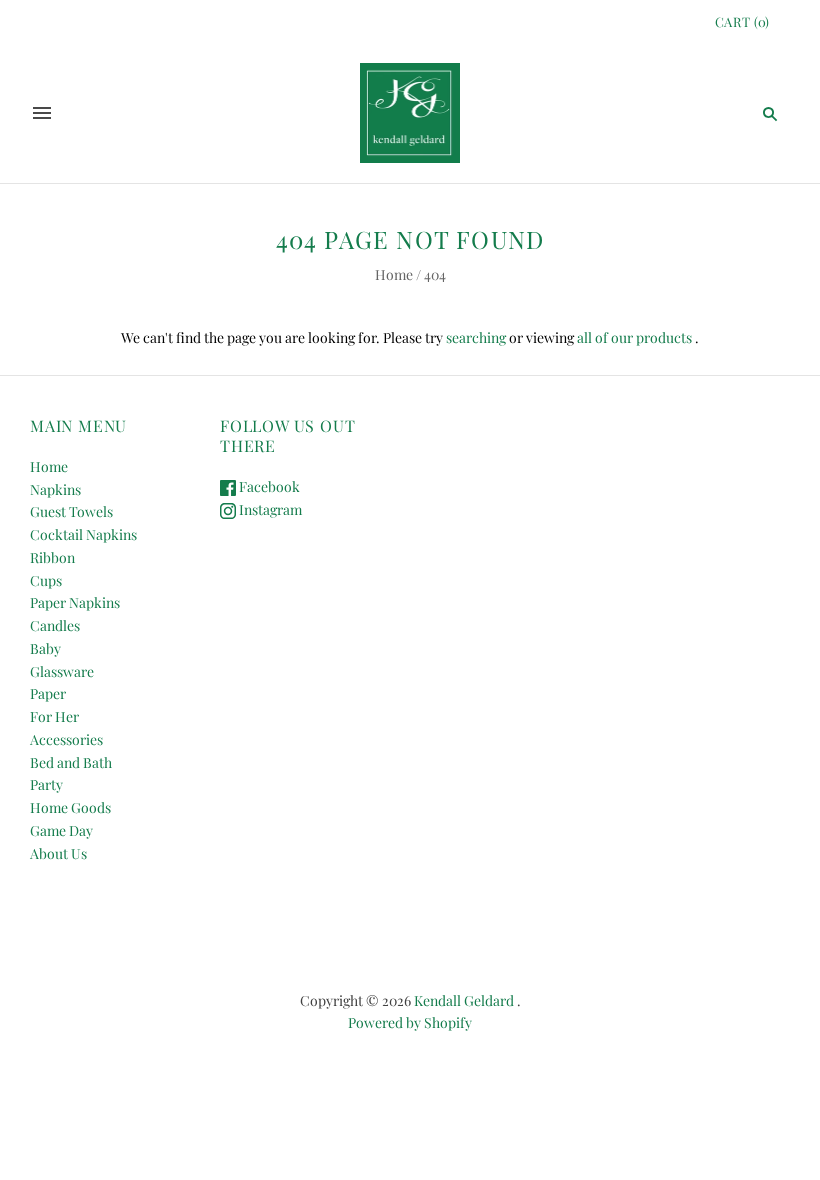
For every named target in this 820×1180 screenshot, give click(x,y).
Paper (48, 693)
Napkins (55, 489)
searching (476, 337)
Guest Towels (71, 511)
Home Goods (70, 807)
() (742, 21)
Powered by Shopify (410, 1022)
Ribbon (52, 557)
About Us (58, 853)
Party (46, 784)
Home (394, 274)
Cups (46, 580)
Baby (45, 648)
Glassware (62, 671)
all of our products (634, 337)
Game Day (61, 830)
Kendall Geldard (464, 1000)
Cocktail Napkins (83, 534)
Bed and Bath (71, 762)
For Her (54, 716)
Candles (55, 625)
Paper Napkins (75, 602)
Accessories (66, 739)
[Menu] (42, 113)
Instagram (269, 509)
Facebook (268, 486)
